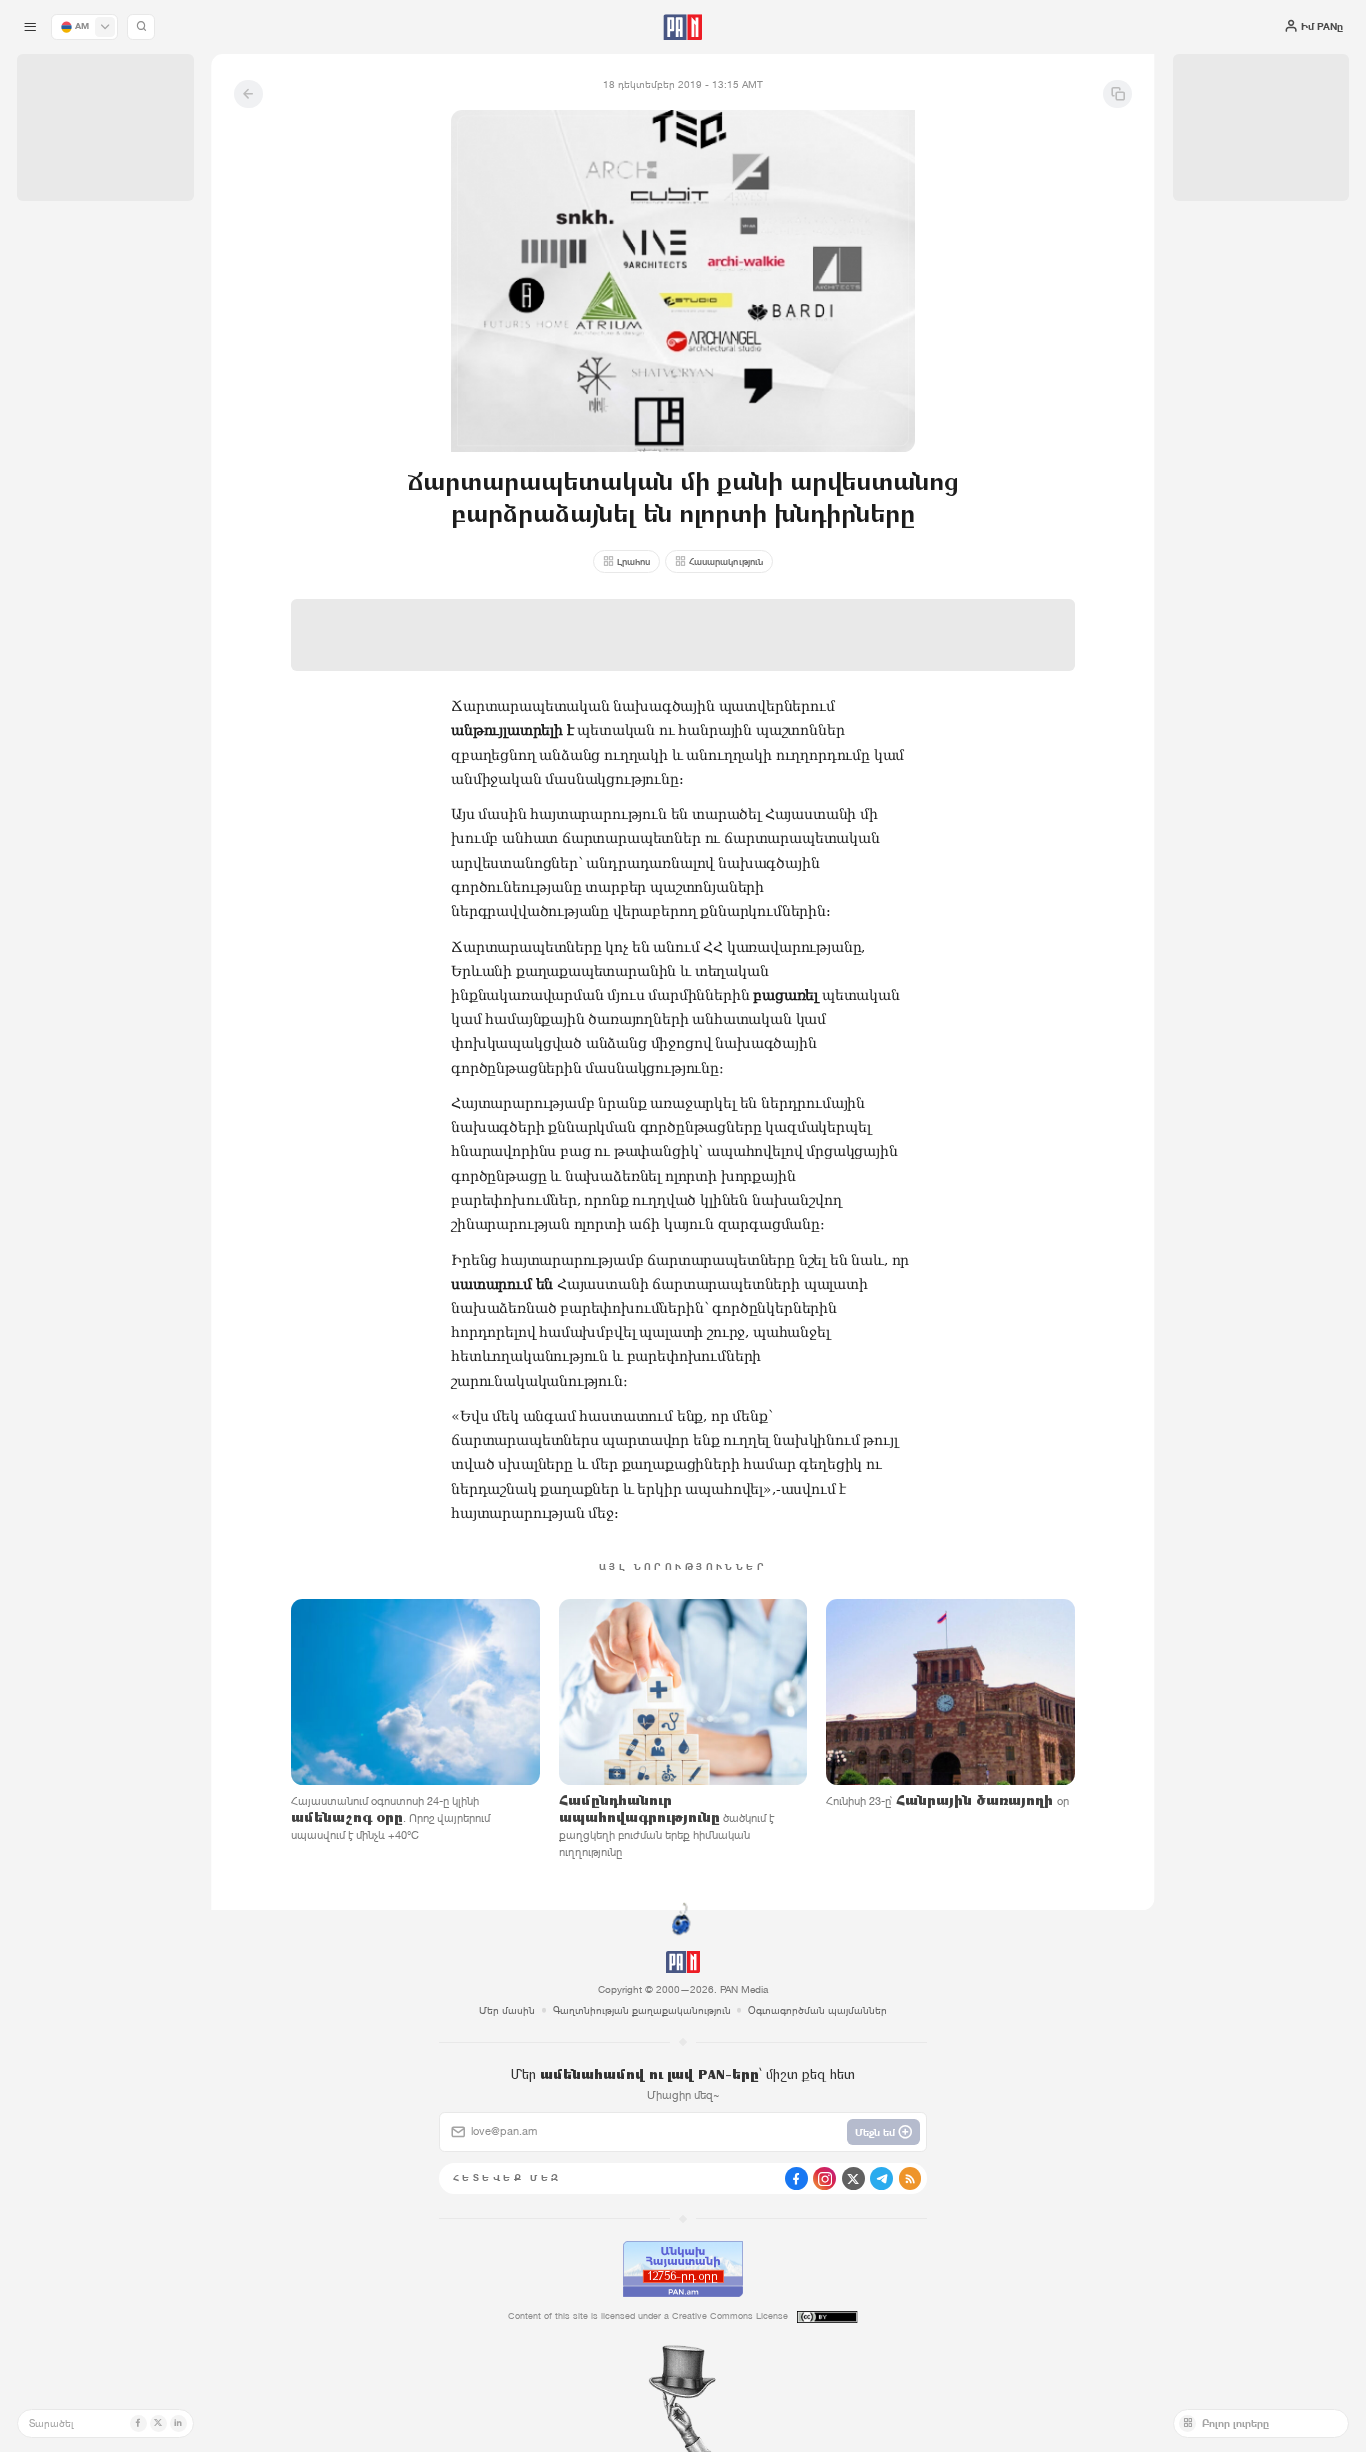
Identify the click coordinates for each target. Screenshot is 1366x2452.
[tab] (857, 464)
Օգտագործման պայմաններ (817, 2010)
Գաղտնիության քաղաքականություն (642, 2010)
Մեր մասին (507, 2010)
